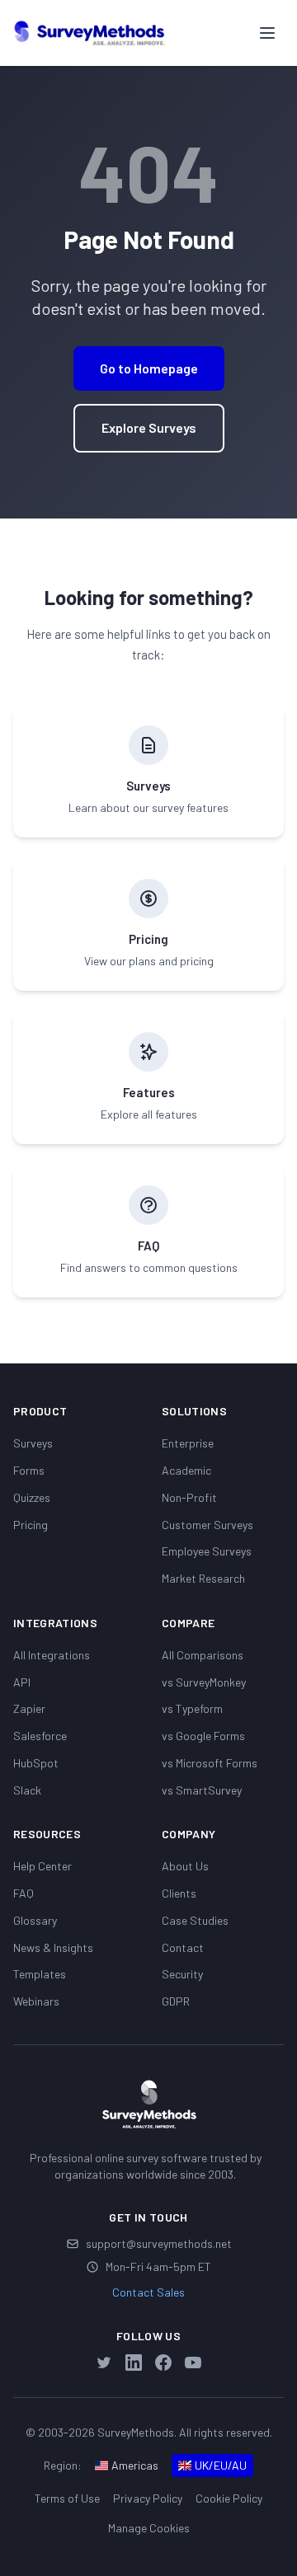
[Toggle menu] (267, 33)
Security (182, 1974)
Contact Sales (148, 2292)
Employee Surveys (207, 1551)
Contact (183, 1947)
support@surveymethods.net (159, 2243)
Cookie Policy (229, 2498)
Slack (27, 1790)
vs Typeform (192, 1708)
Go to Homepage (149, 368)
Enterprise (188, 1443)
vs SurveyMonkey (204, 1682)
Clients (179, 1893)
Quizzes (32, 1497)
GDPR (176, 2001)
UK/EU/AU (221, 2465)
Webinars (36, 2001)
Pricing (31, 1525)
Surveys (33, 1443)
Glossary (35, 1920)
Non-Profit (189, 1497)
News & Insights (53, 1947)
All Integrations (52, 1655)
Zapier (29, 1708)
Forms (29, 1470)
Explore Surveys (149, 427)
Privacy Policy (148, 2498)
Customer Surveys (207, 1525)
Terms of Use (67, 2498)
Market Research (203, 1578)
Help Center (42, 1866)
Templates (40, 1974)
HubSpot (36, 1763)
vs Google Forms (203, 1736)
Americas (135, 2465)
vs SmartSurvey (202, 1790)
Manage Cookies (149, 2528)
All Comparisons (203, 1655)
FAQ (24, 1893)
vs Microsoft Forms (210, 1763)
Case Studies (195, 1920)
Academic (186, 1470)
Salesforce (40, 1736)
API (22, 1682)
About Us (185, 1866)
